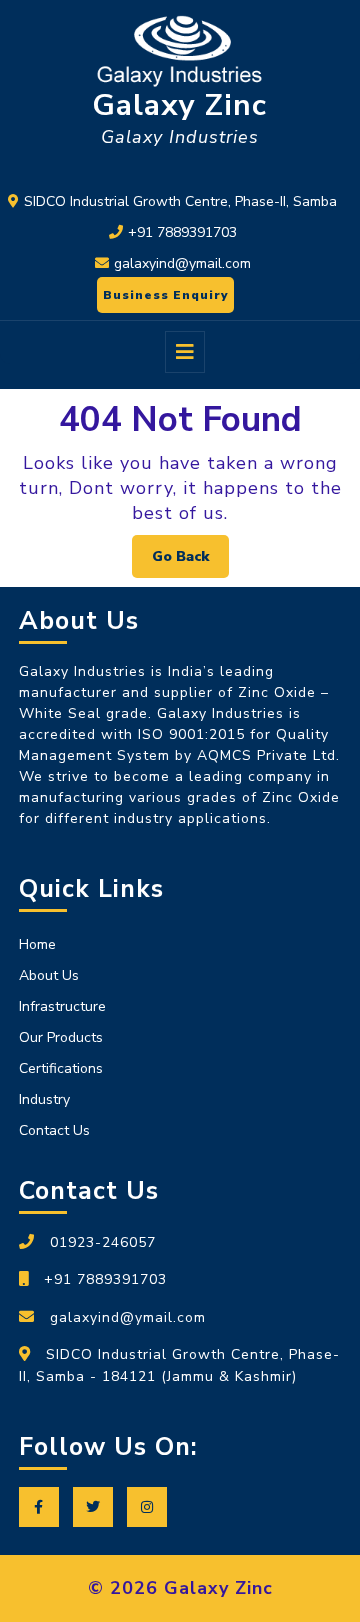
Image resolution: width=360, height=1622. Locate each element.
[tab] (185, 352)
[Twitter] (98, 1507)
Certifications (61, 1068)
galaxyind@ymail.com (182, 263)
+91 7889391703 (182, 232)
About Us (49, 975)
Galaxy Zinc (179, 105)
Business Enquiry (162, 290)
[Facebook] (44, 1507)
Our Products (61, 1037)
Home (37, 944)
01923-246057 (103, 1242)
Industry (44, 1099)
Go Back (190, 550)
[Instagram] (152, 1507)
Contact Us (54, 1130)
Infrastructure (62, 1006)
